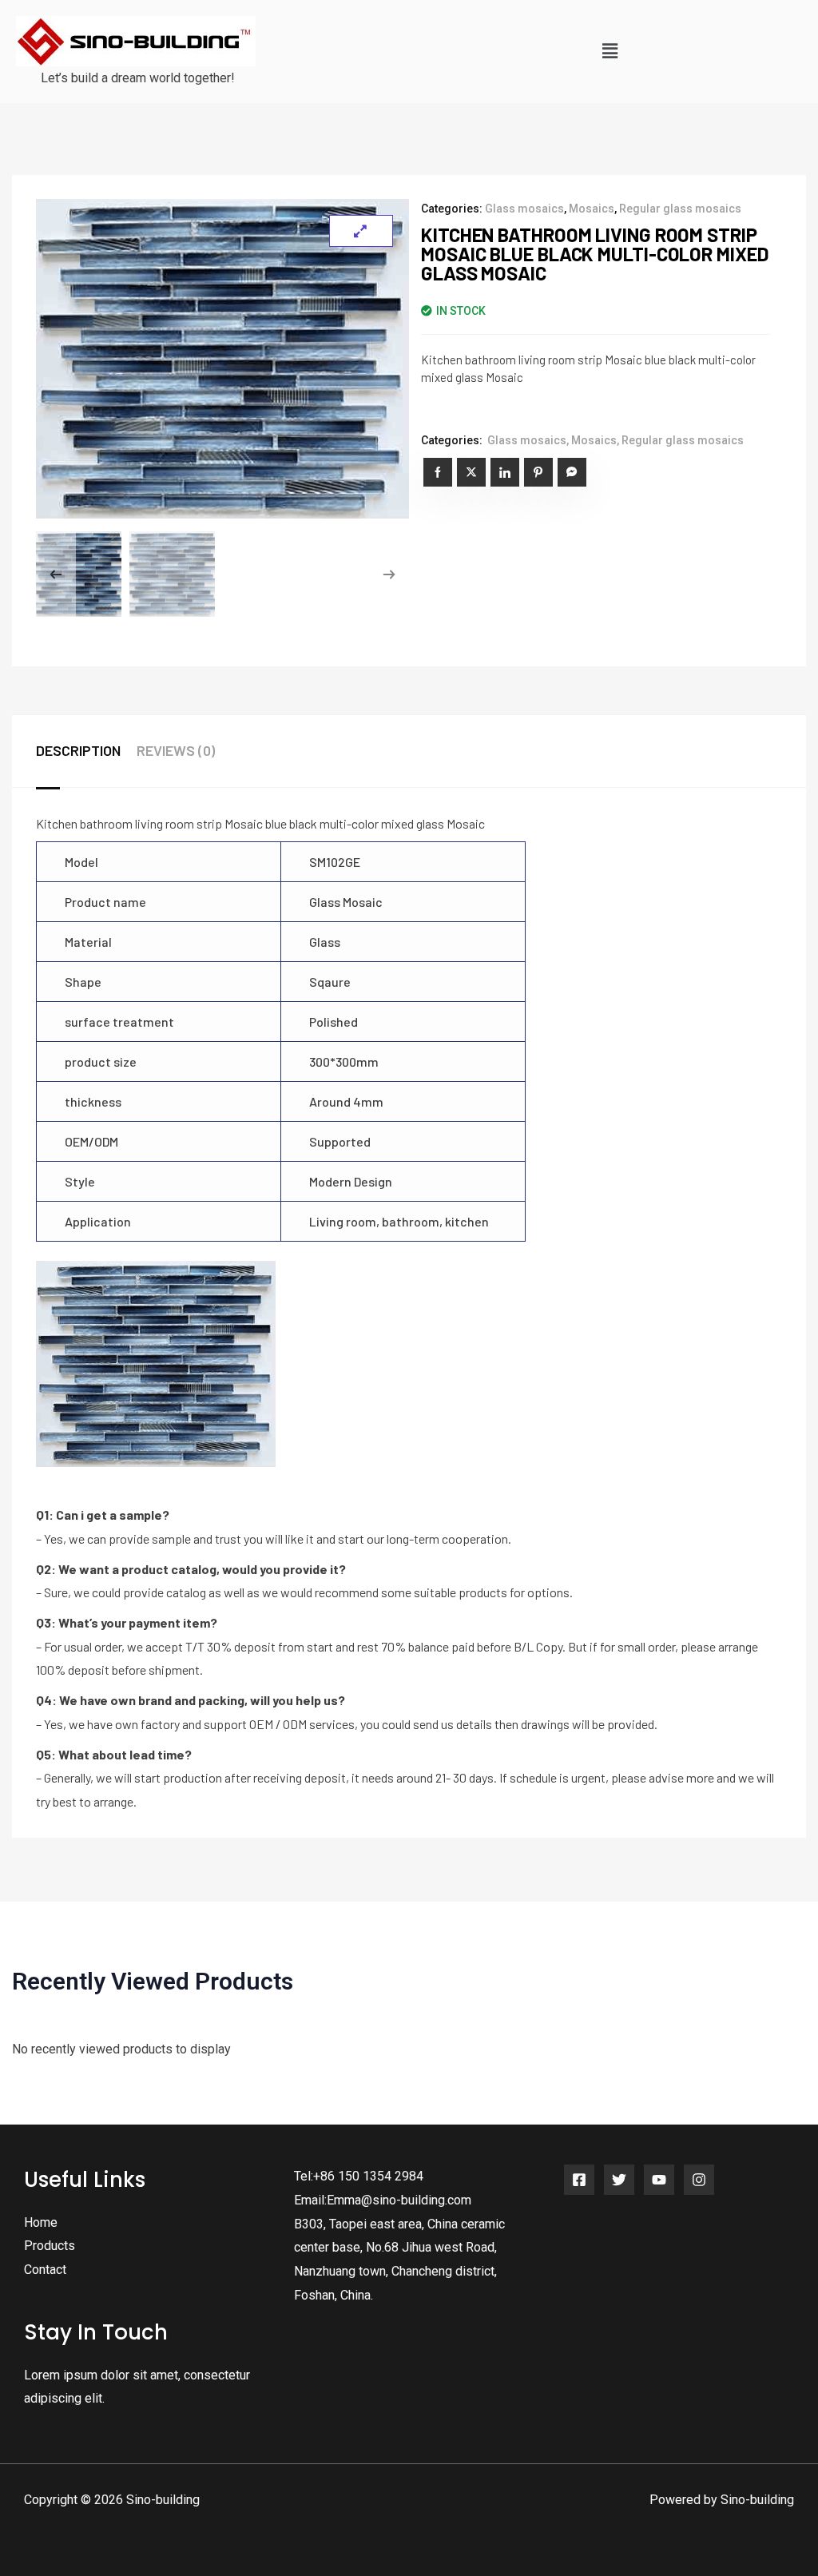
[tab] (86, 751)
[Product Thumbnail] (361, 231)
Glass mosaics (524, 209)
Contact (45, 2270)
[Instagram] (699, 2180)
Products (50, 2246)
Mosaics (592, 209)
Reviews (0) (176, 750)
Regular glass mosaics (680, 209)
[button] (610, 51)
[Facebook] (579, 2180)
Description (78, 750)
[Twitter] (619, 2180)
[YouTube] (659, 2180)
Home (41, 2222)
